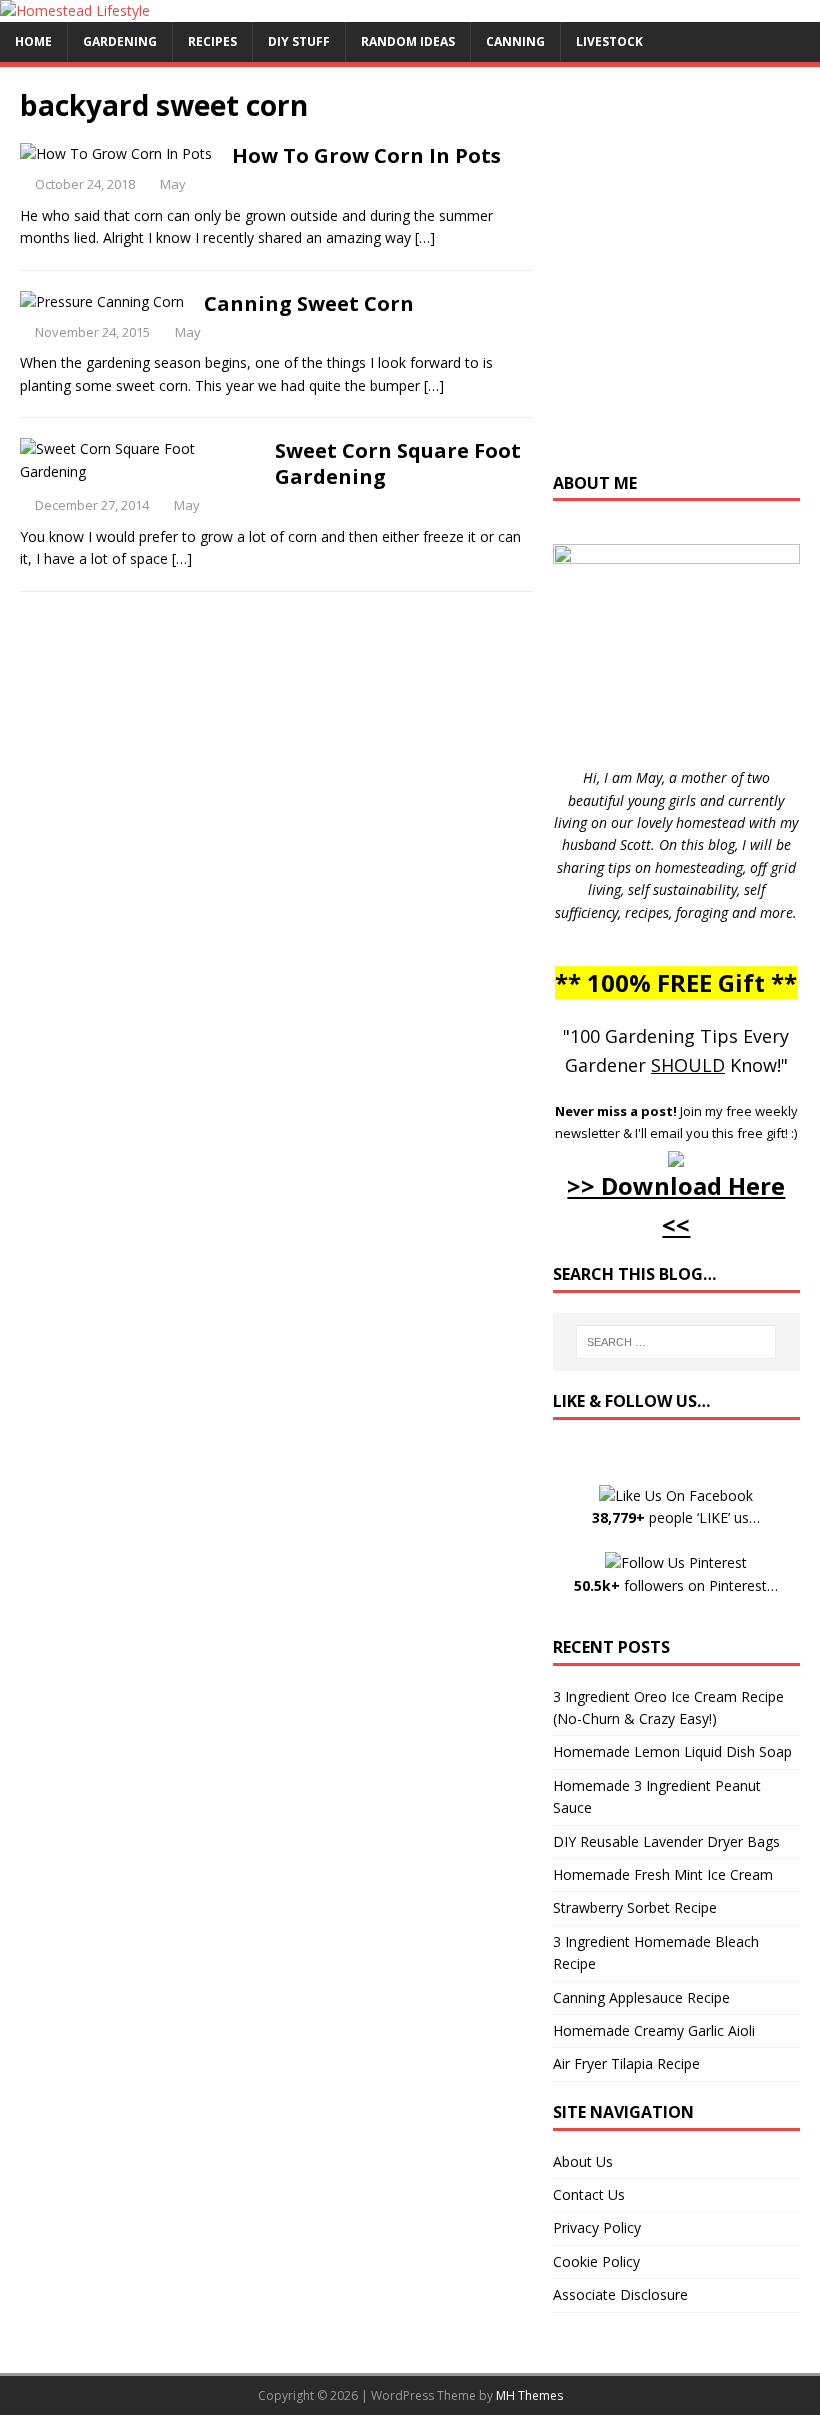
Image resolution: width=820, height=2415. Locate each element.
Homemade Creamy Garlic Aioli (654, 2030)
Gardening (120, 41)
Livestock (609, 41)
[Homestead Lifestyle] (75, 10)
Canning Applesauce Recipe (641, 1997)
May (173, 184)
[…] (425, 237)
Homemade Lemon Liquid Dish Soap (672, 1751)
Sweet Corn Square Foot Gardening (398, 463)
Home (33, 41)
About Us (583, 2161)
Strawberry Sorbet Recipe (635, 1907)
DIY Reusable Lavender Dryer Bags (666, 1841)
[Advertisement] (686, 279)
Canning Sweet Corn (309, 303)
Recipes (212, 41)
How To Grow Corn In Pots (366, 155)
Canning (515, 41)
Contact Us (589, 2194)
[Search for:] (676, 1342)
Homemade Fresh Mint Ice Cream (663, 1874)
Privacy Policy (597, 2227)
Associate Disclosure (620, 2294)
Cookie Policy (596, 2261)
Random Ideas (408, 41)
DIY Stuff (299, 41)
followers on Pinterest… (676, 1585)
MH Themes (529, 2395)
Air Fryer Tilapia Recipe (626, 2063)
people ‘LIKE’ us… (676, 1517)
